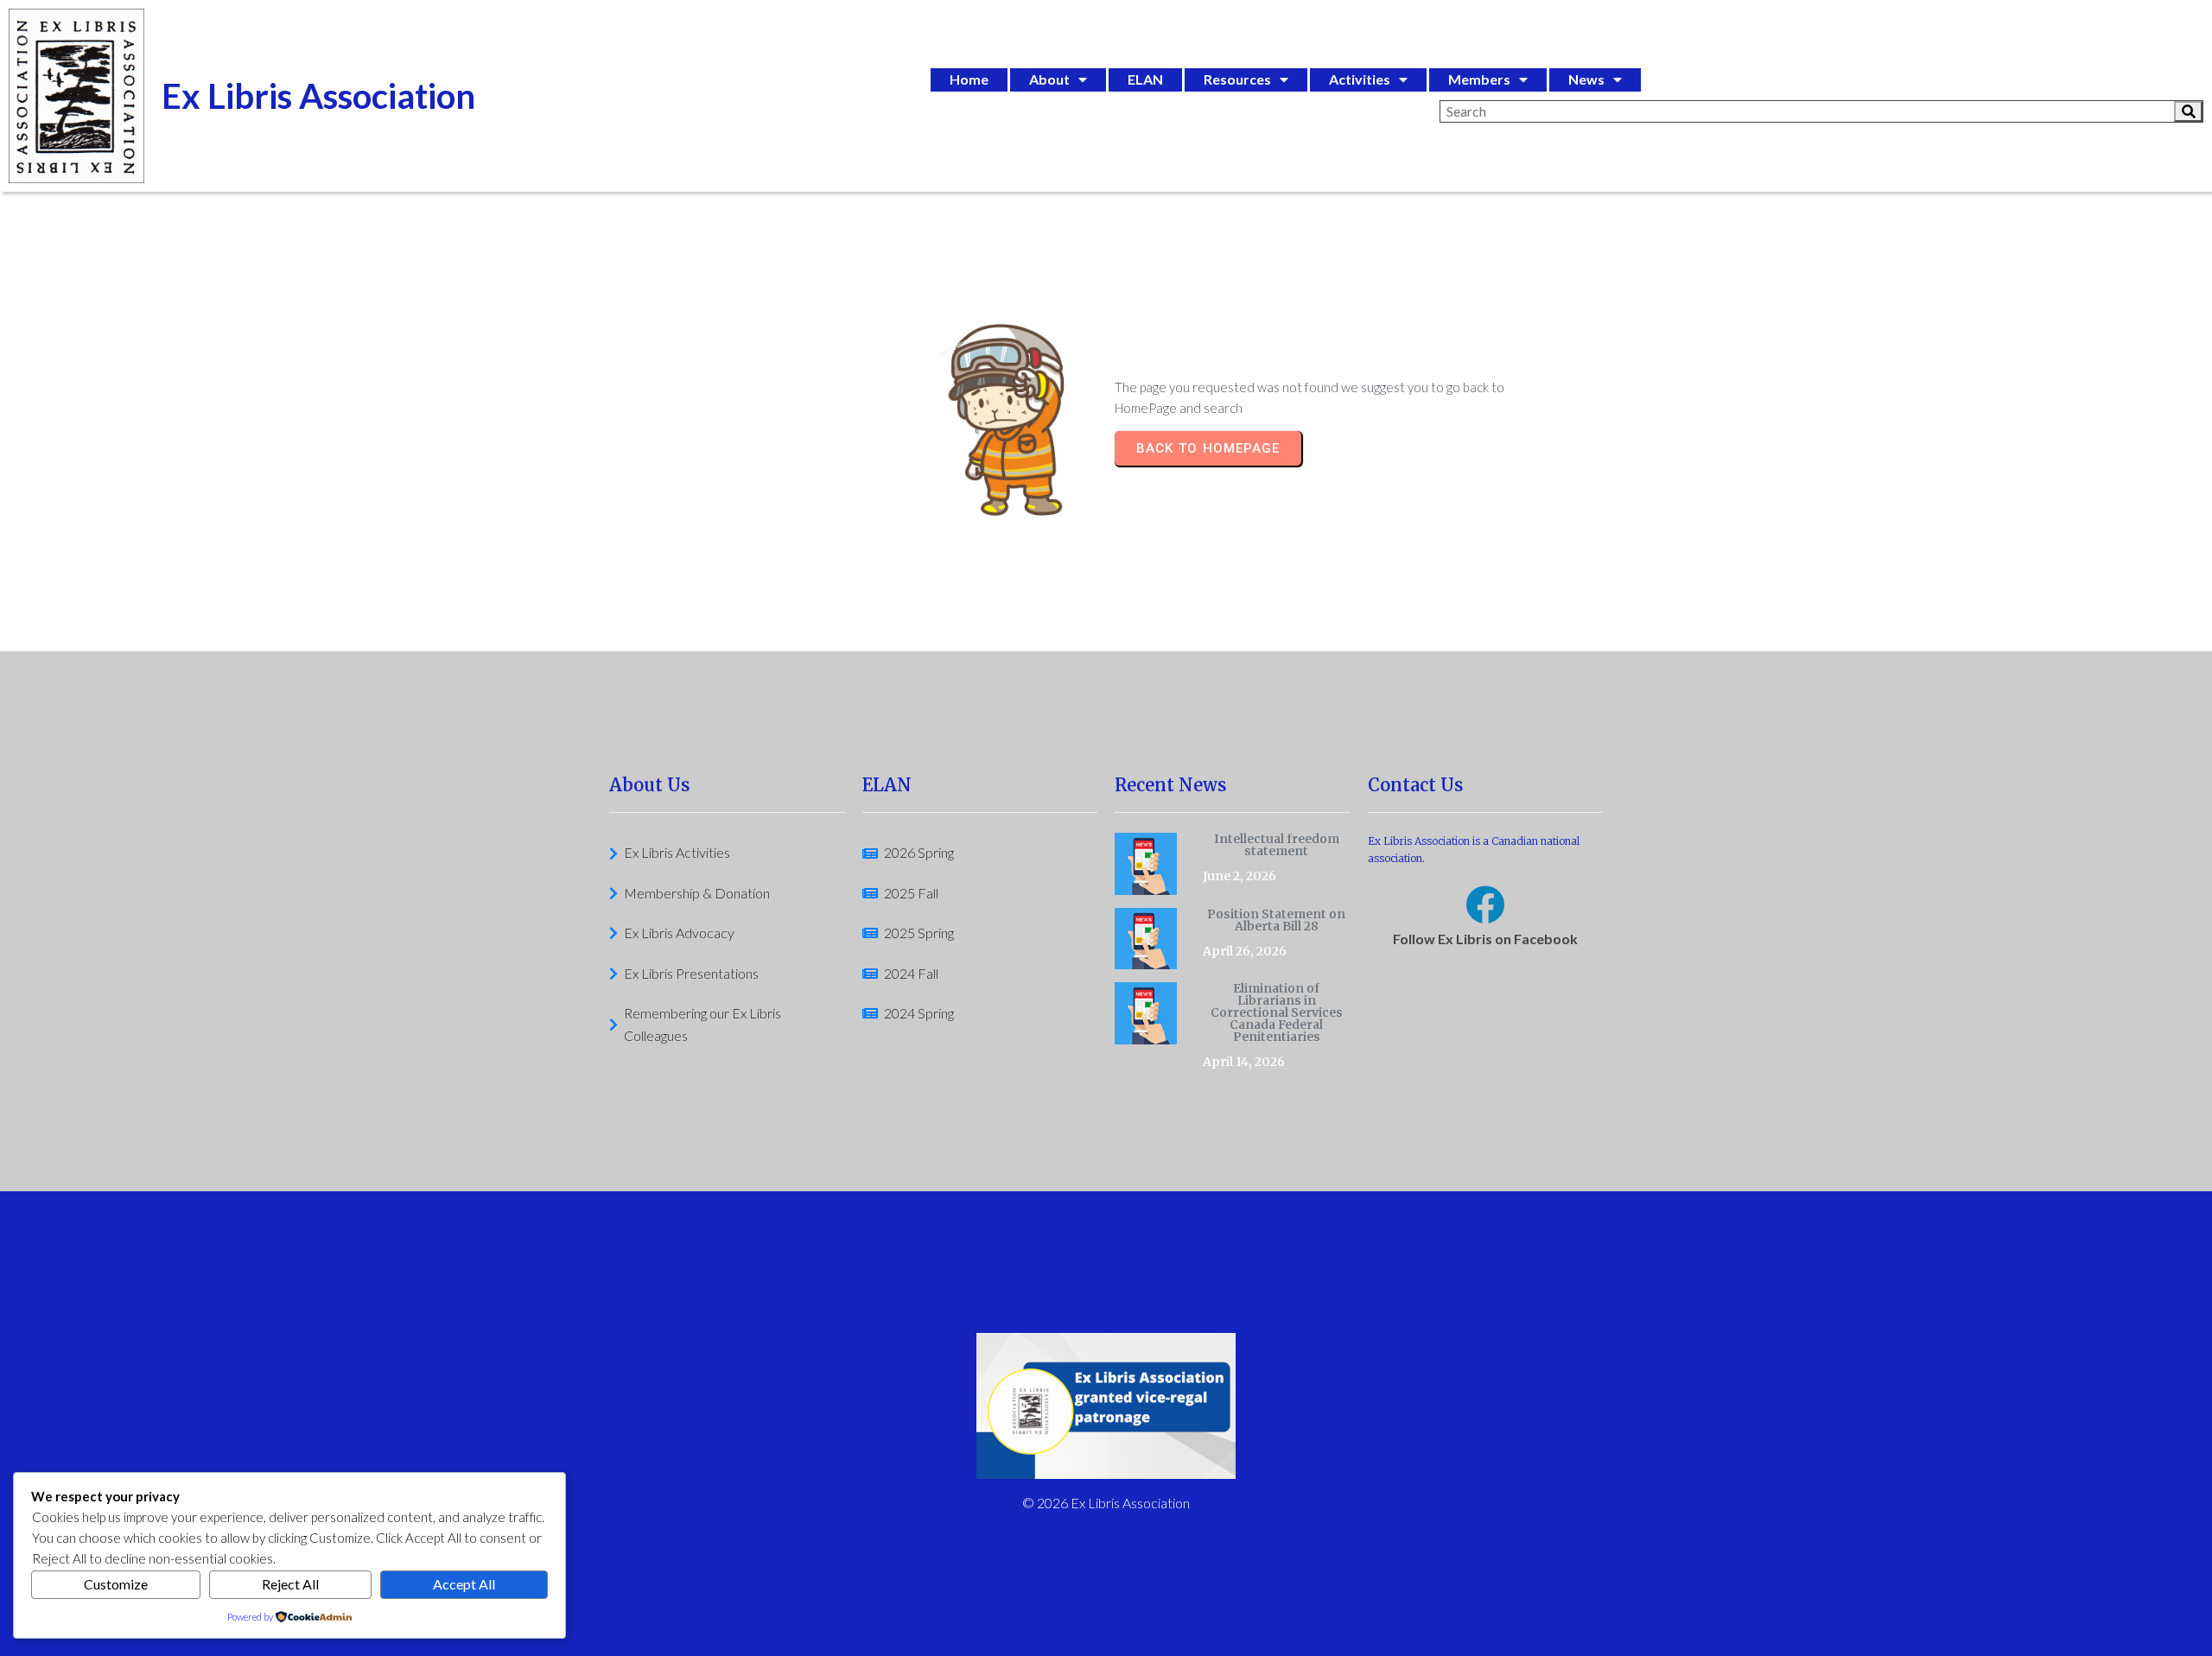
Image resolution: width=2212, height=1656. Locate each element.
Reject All (290, 1584)
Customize (116, 1584)
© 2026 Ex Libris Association (1106, 1503)
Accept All (464, 1584)
